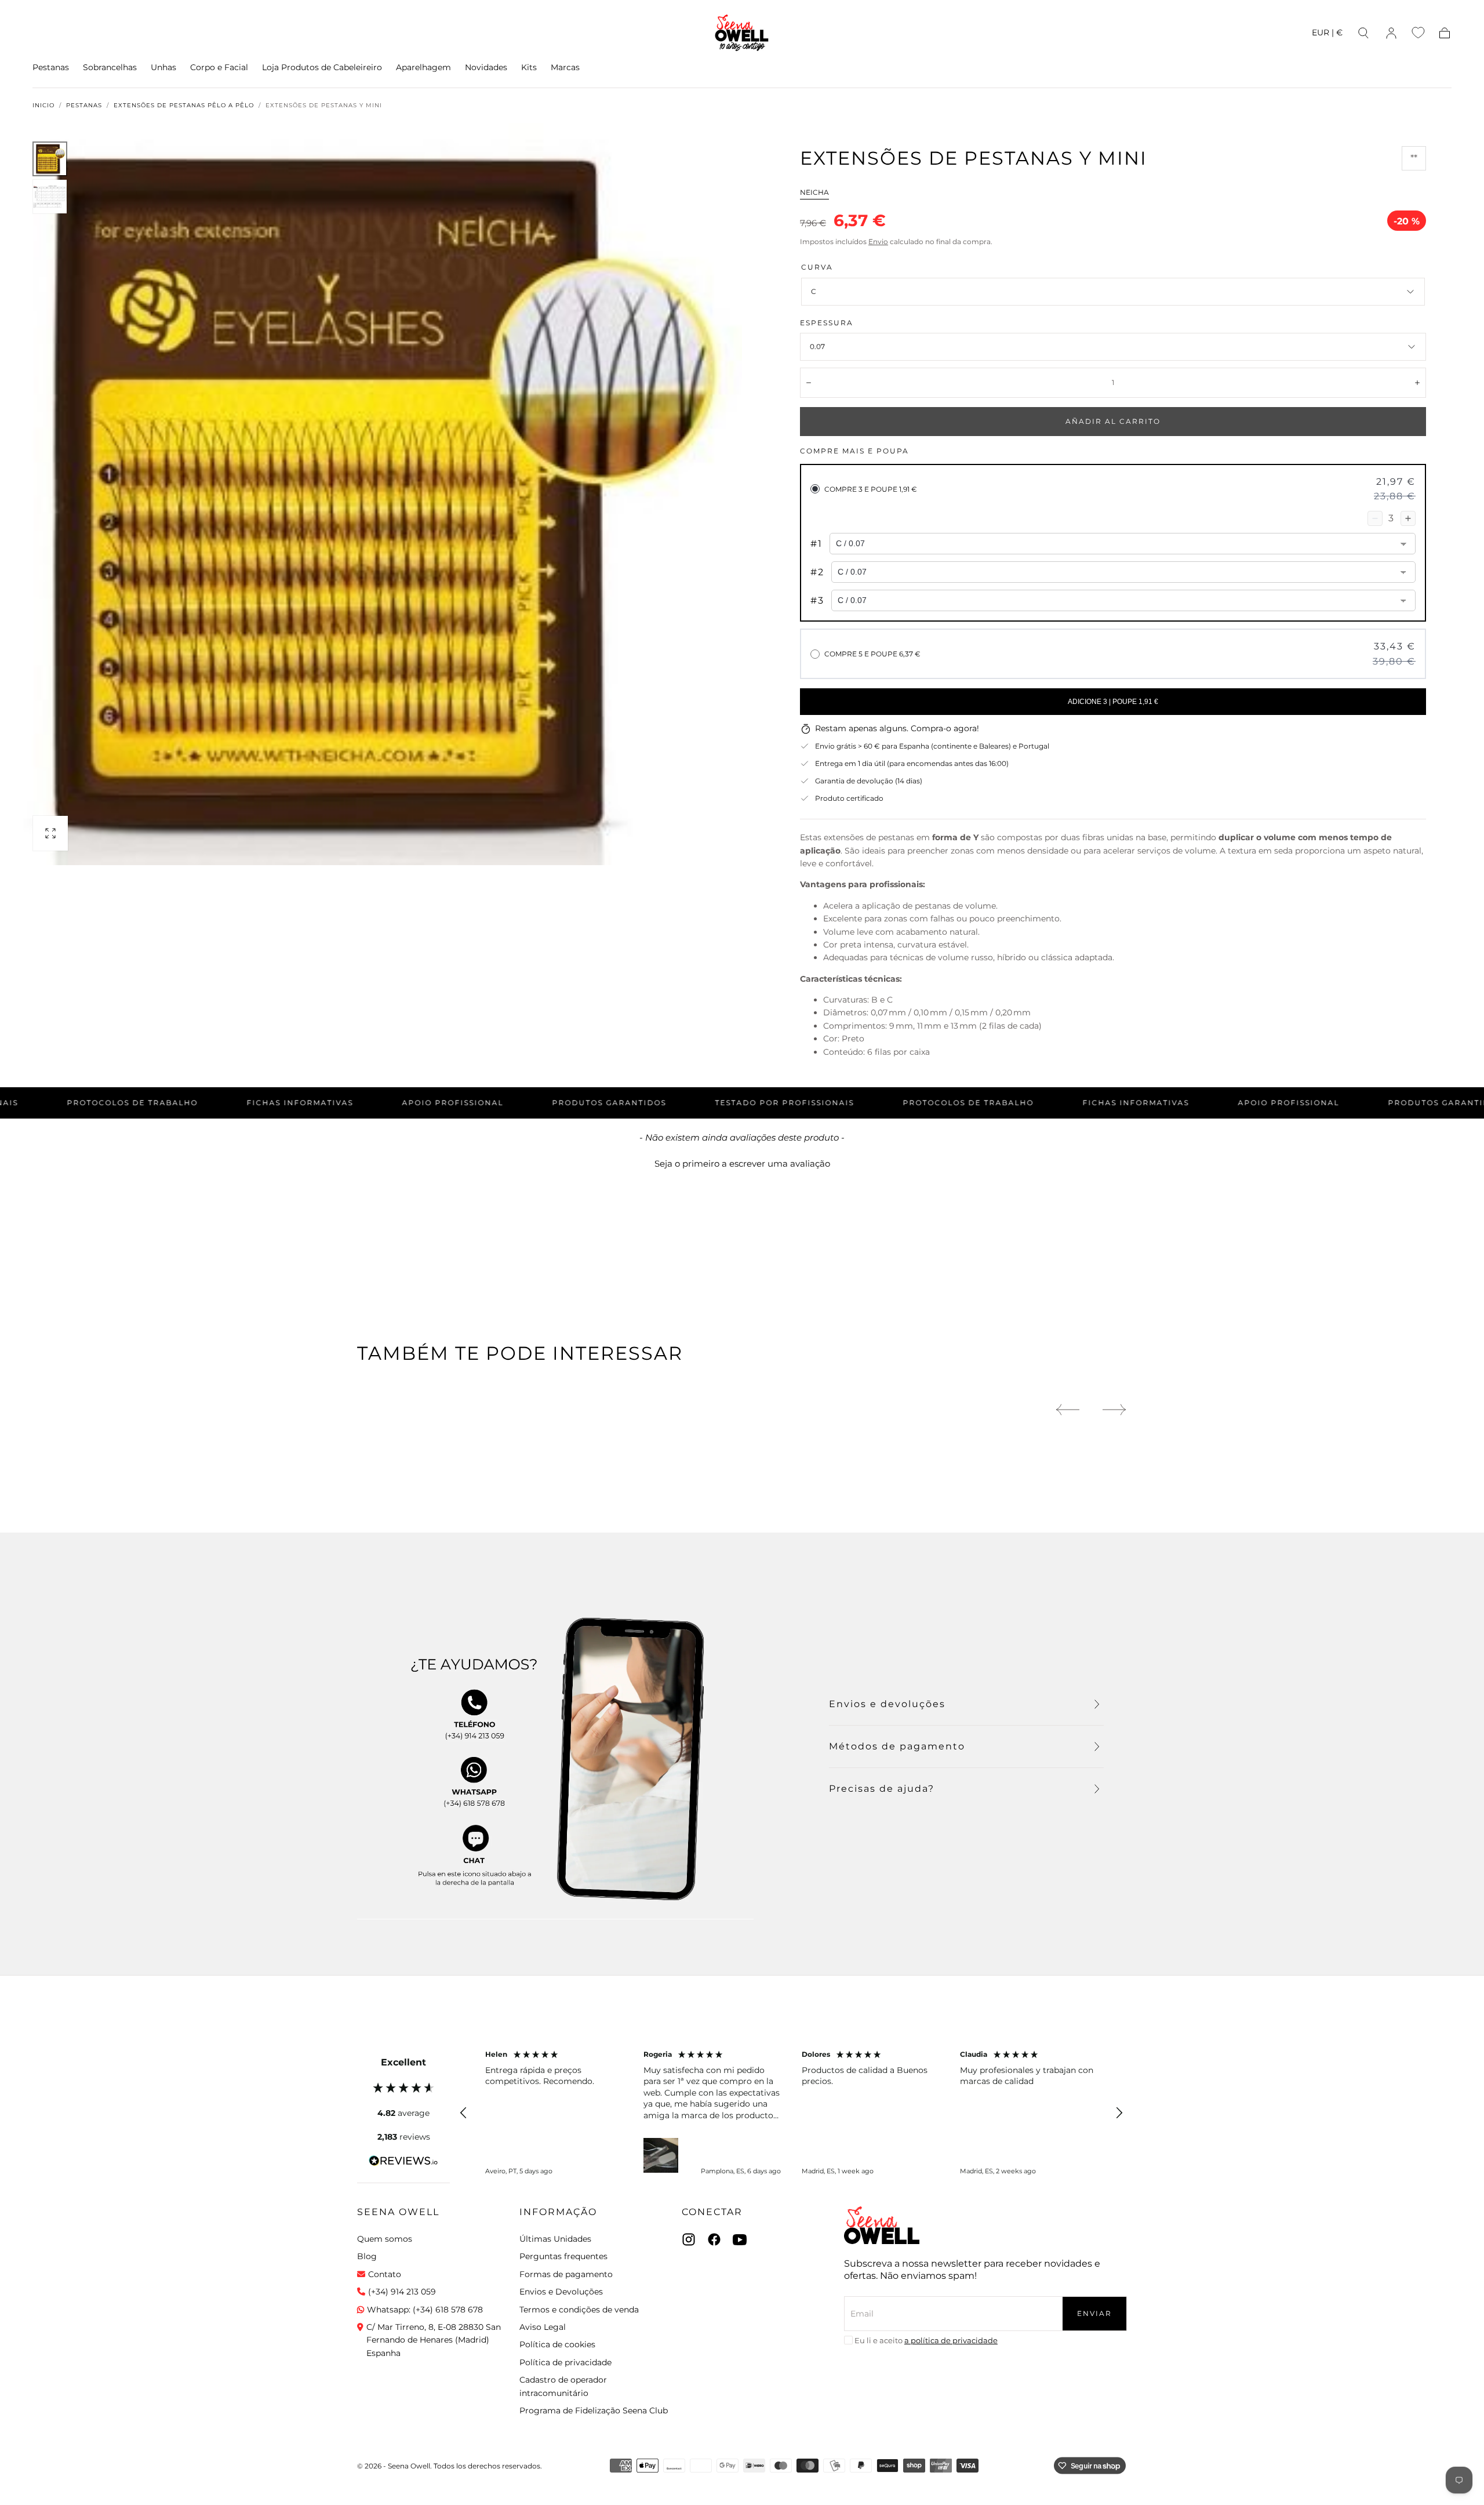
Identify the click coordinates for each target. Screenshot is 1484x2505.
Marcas (565, 68)
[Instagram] (689, 2239)
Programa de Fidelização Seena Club (594, 2410)
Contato (385, 2274)
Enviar (1094, 2313)
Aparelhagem (423, 68)
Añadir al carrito (1113, 421)
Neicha (814, 192)
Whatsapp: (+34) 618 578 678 (425, 2310)
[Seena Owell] (882, 2225)
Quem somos (385, 2239)
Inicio (43, 106)
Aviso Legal (543, 2327)
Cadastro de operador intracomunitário (563, 2386)
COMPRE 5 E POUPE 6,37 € (872, 654)
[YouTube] (740, 2239)
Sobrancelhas (110, 68)
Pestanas (51, 68)
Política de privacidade (565, 2362)
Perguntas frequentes (563, 2256)
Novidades (486, 68)
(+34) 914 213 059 (402, 2292)
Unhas (163, 68)
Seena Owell (398, 2212)
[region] (791, 2113)
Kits (529, 68)
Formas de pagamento (566, 2274)
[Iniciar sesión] (1391, 33)
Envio (878, 242)
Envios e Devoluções (561, 2292)
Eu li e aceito (926, 2340)
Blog (367, 2256)
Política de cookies (557, 2344)
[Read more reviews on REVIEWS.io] (403, 2163)
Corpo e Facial (219, 68)
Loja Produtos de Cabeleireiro (322, 68)
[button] (1327, 35)
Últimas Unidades (555, 2239)
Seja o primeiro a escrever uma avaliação (742, 1163)
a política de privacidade (951, 2340)
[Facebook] (714, 2239)
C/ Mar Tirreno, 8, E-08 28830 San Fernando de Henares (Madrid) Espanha (434, 2340)
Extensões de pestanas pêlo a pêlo (184, 106)
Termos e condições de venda (579, 2310)
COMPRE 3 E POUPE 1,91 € (871, 489)
